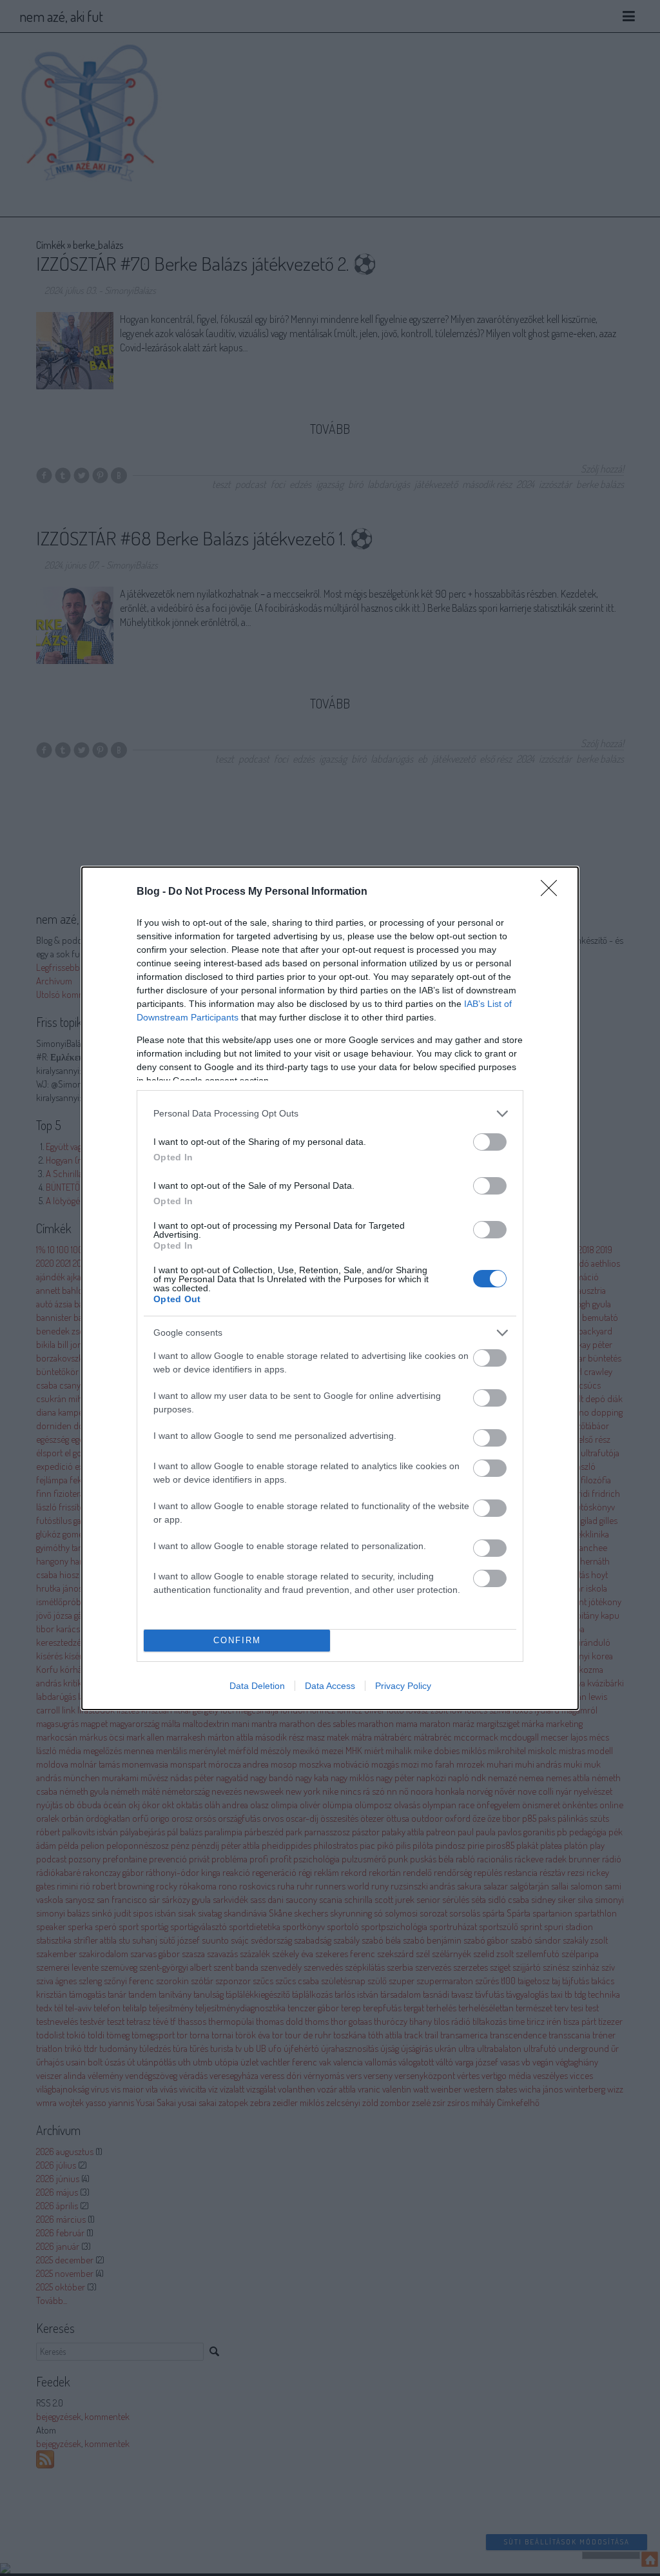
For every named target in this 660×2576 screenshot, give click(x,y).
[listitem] (330, 1114)
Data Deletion (257, 1686)
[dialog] (330, 1288)
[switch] (490, 1142)
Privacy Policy (403, 1686)
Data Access (330, 1686)
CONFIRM (237, 1640)
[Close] (553, 892)
